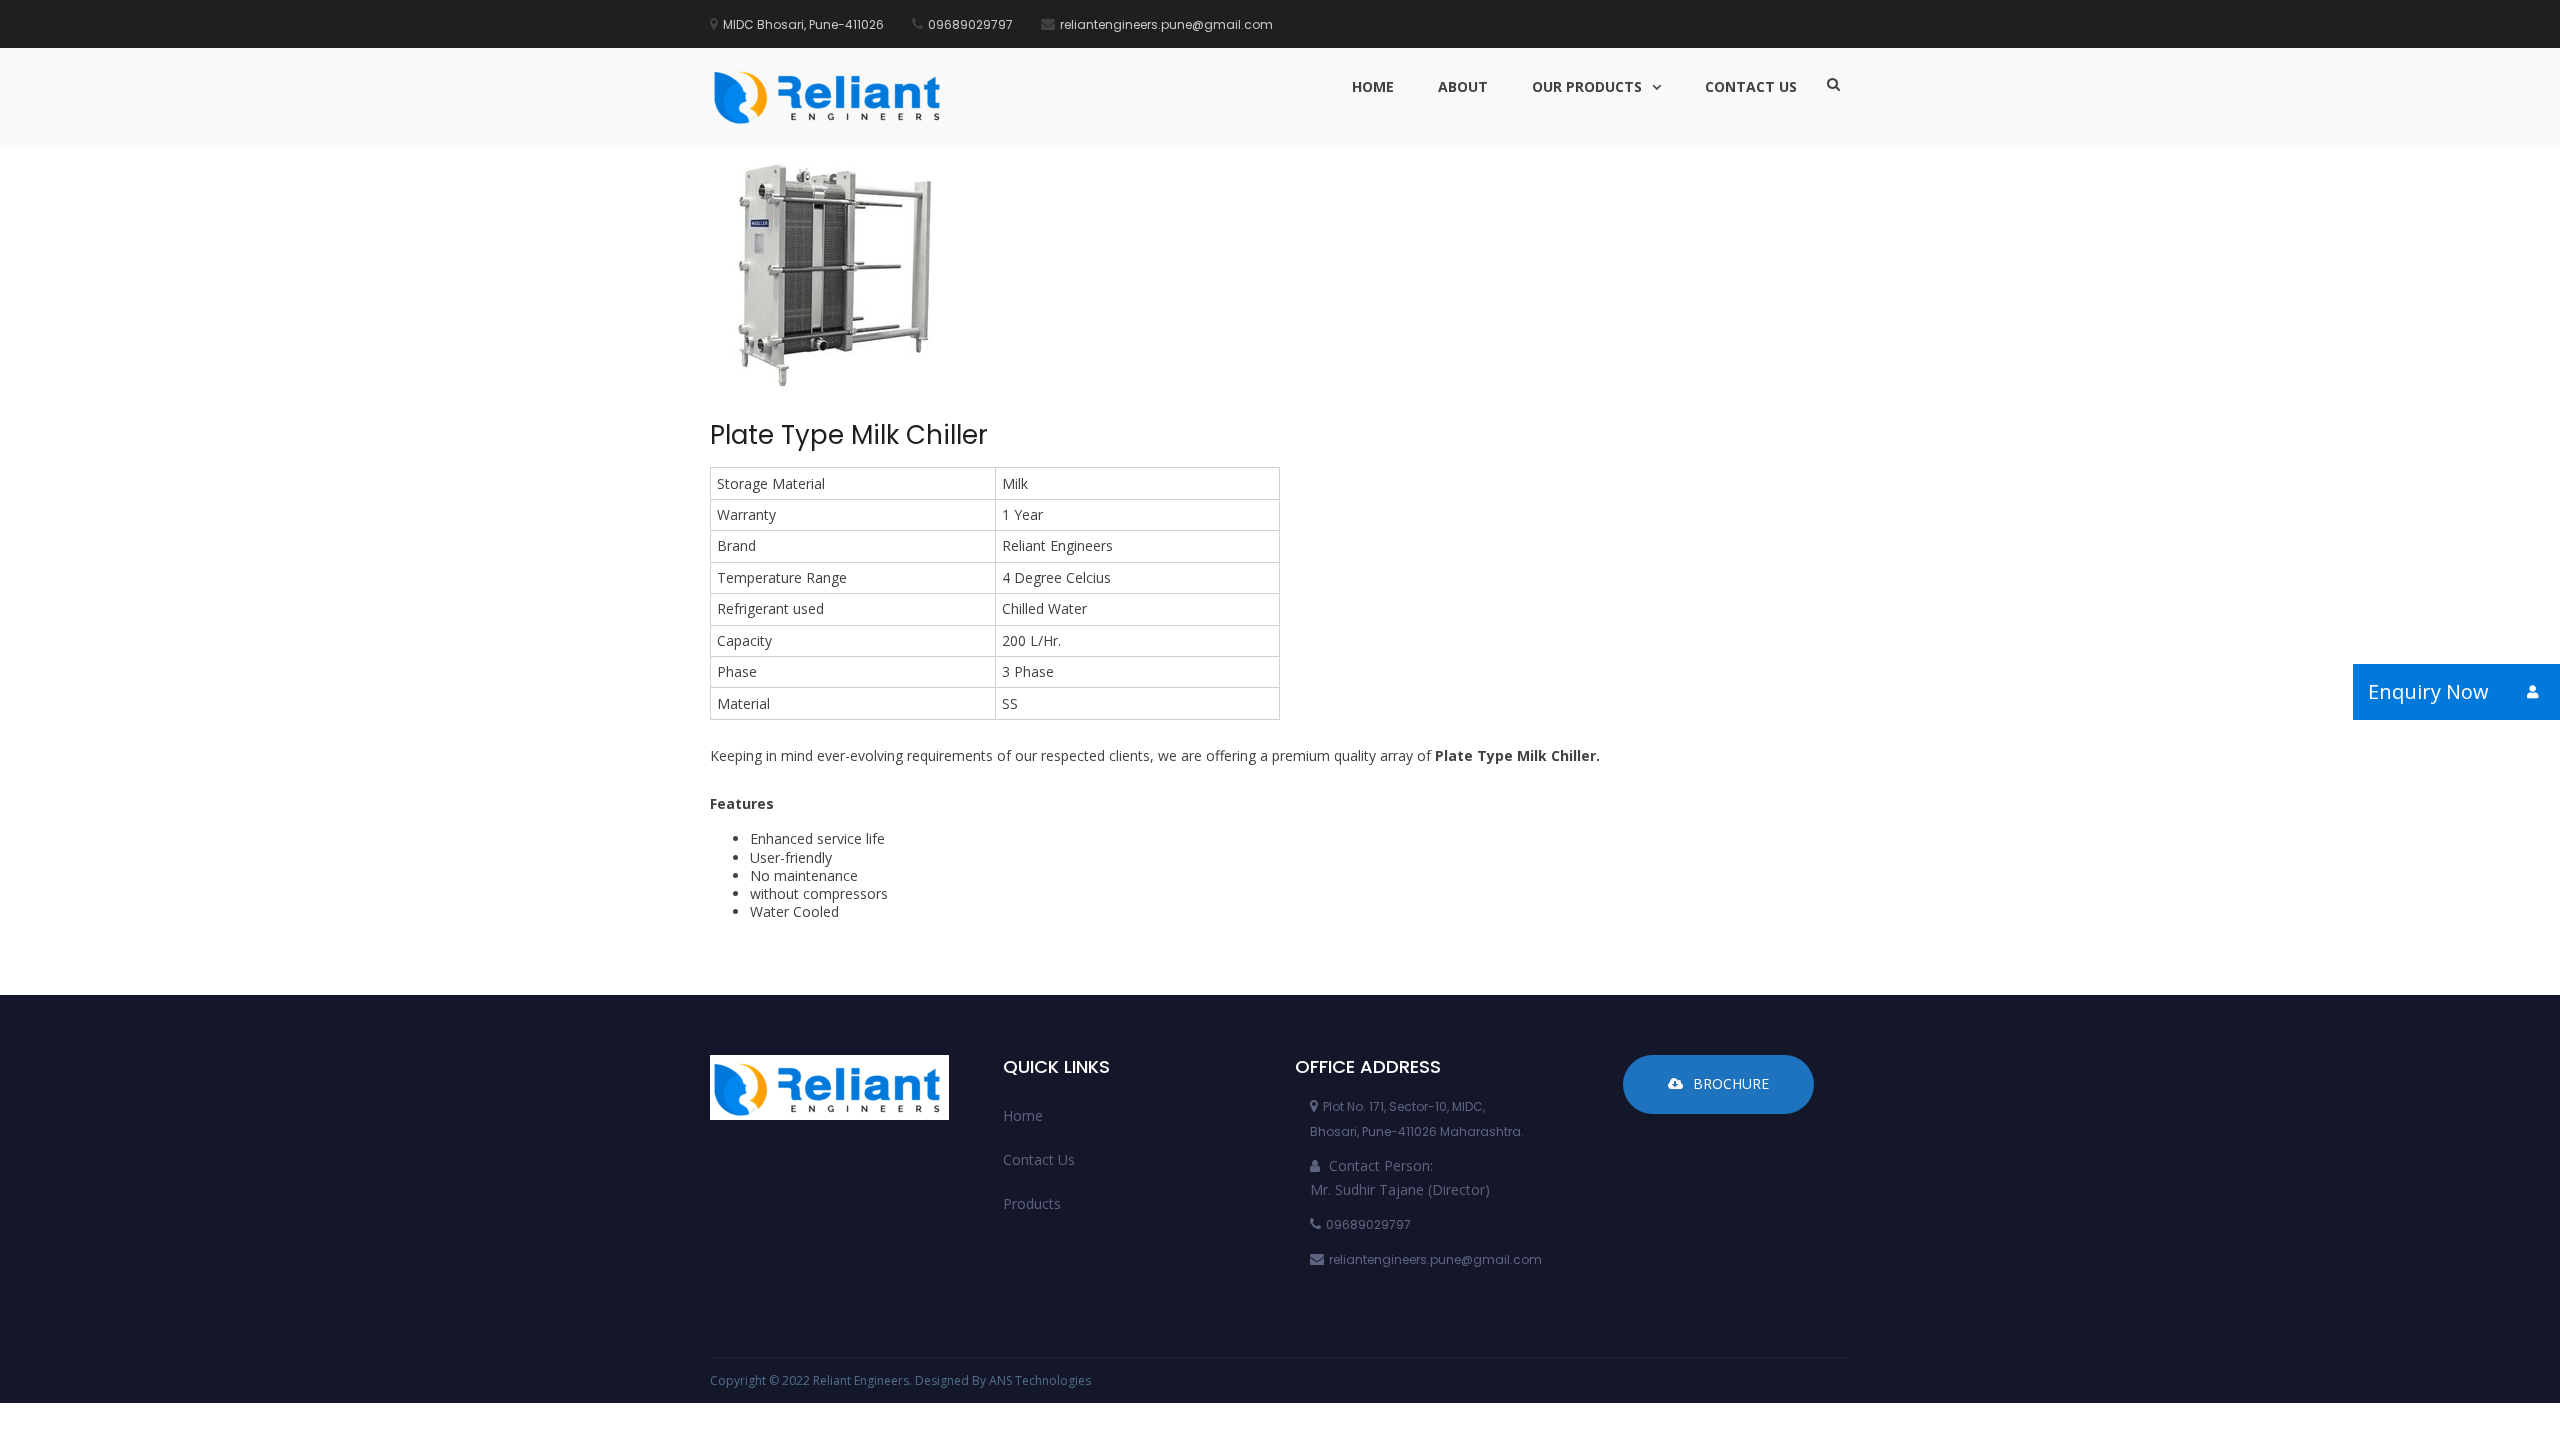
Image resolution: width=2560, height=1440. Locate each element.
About (1463, 86)
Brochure (1731, 1083)
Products (1032, 1203)
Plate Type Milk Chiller (849, 435)
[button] (2532, 692)
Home (1373, 86)
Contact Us (1751, 86)
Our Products (1587, 86)
